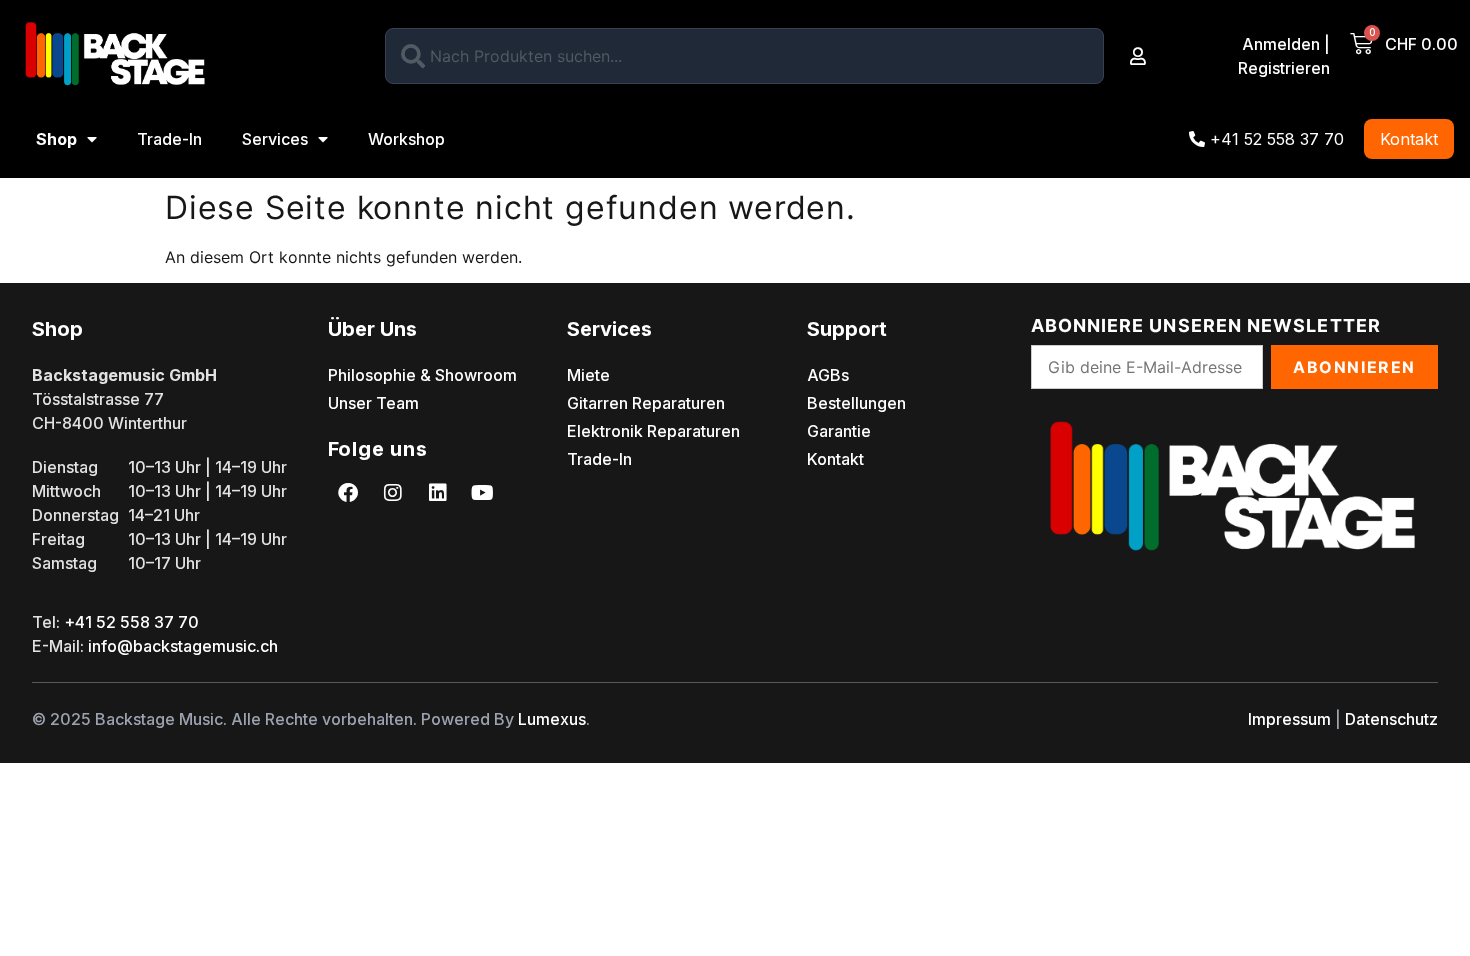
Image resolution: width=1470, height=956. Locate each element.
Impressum (1289, 719)
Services (275, 139)
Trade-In (169, 139)
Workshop (406, 139)
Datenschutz (1391, 719)
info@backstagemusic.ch (183, 646)
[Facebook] (348, 493)
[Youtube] (483, 493)
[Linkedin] (438, 493)
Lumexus (552, 719)
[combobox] (744, 56)
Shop (56, 139)
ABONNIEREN (1354, 367)
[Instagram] (393, 493)
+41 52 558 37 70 (131, 622)
